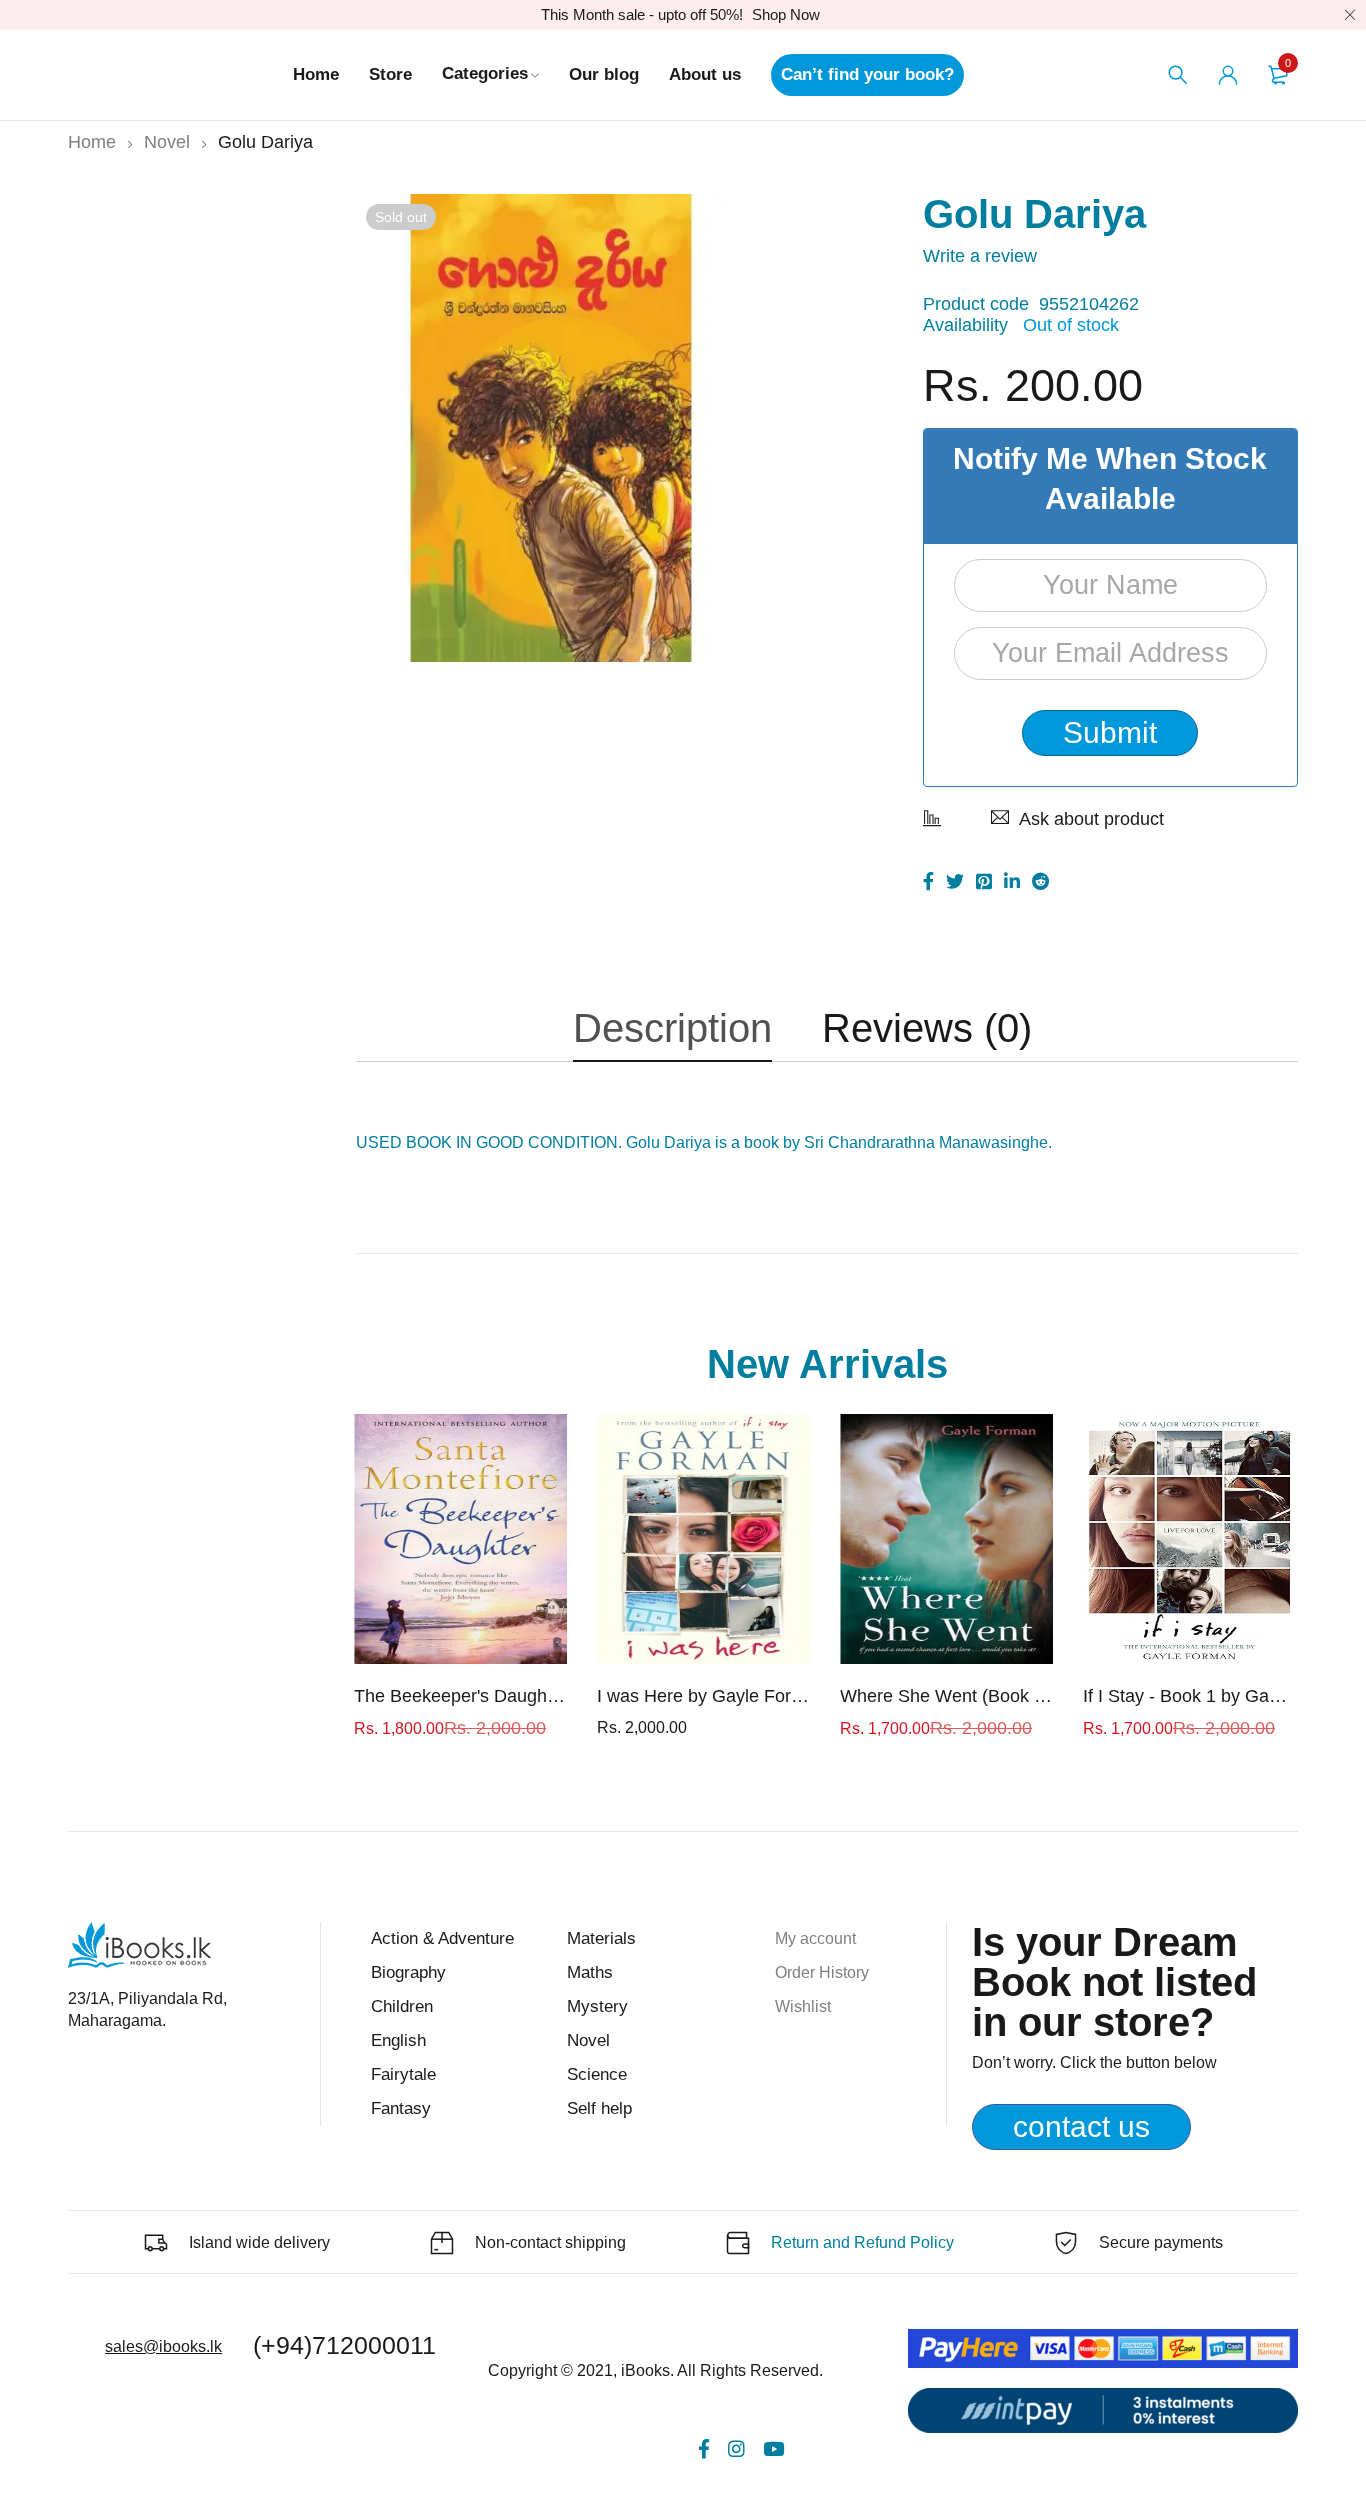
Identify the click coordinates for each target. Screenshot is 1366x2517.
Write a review (980, 256)
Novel (167, 142)
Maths (590, 1972)
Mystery (597, 2006)
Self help (599, 2108)
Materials (601, 1938)
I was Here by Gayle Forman (703, 1696)
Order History (822, 1972)
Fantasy (401, 2108)
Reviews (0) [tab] (927, 1028)
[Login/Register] (1228, 75)
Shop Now (786, 14)
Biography (408, 1972)
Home (92, 142)
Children (402, 2006)
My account (815, 1938)
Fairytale (403, 2074)
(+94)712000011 (344, 2345)
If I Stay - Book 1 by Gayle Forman (1189, 1696)
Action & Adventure (442, 1938)
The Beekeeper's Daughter (460, 1696)
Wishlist (803, 2006)
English (398, 2040)
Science (597, 2074)
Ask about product (1091, 819)
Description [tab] (672, 1028)
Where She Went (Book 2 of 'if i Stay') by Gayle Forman (946, 1696)
